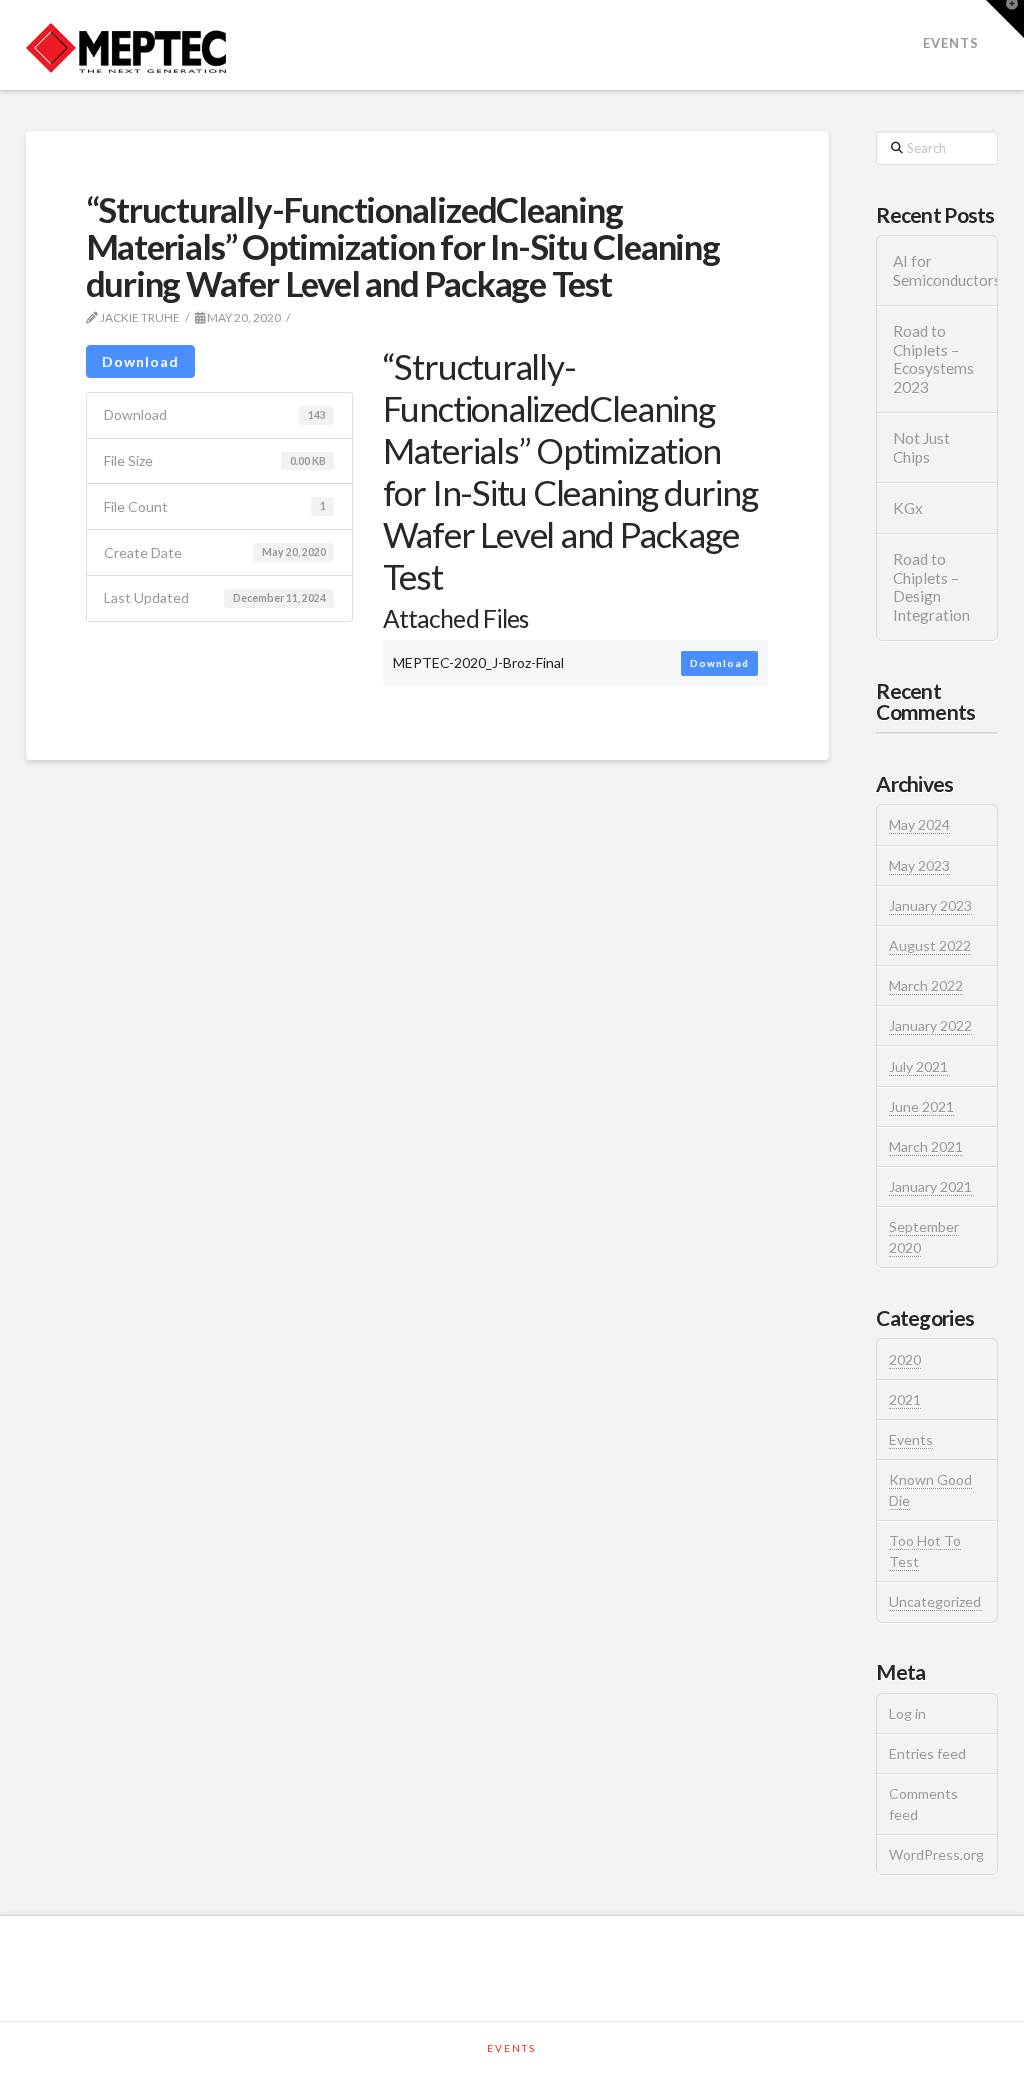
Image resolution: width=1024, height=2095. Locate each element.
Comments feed (923, 1804)
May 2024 (919, 824)
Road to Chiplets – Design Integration (931, 587)
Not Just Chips (921, 447)
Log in (907, 1713)
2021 (905, 1399)
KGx (908, 508)
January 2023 (930, 905)
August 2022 (930, 945)
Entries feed (927, 1753)
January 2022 (930, 1025)
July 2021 (918, 1066)
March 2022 (926, 985)
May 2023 (919, 865)
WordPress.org (936, 1854)
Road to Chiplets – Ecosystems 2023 (933, 359)
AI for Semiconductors (937, 270)
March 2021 (926, 1146)
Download (140, 361)
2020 (905, 1359)
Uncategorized (935, 1601)
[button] (1005, 19)
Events (911, 1439)
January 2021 (930, 1186)
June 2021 (921, 1106)
